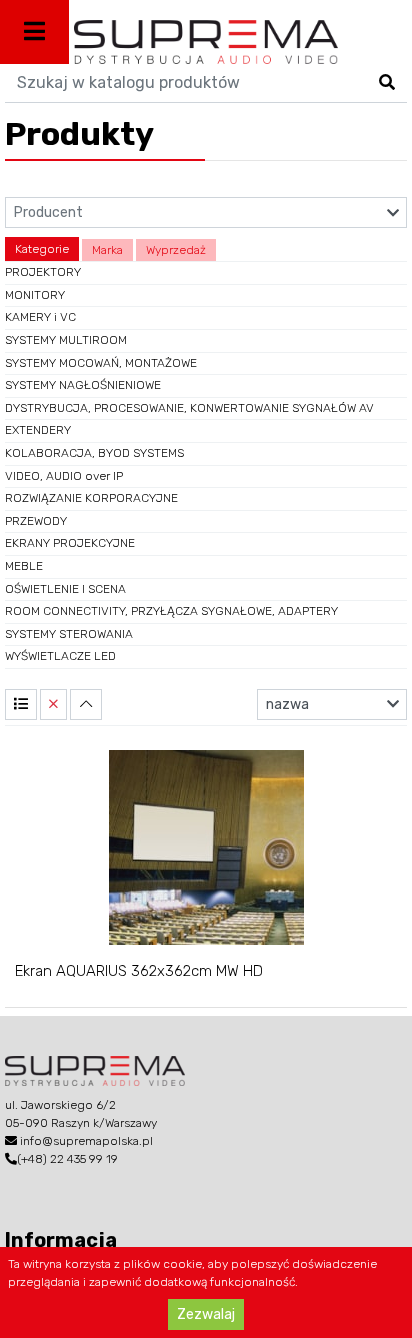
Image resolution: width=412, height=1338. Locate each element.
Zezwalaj (206, 1314)
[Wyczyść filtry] (53, 704)
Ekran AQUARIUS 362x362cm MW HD (139, 971)
